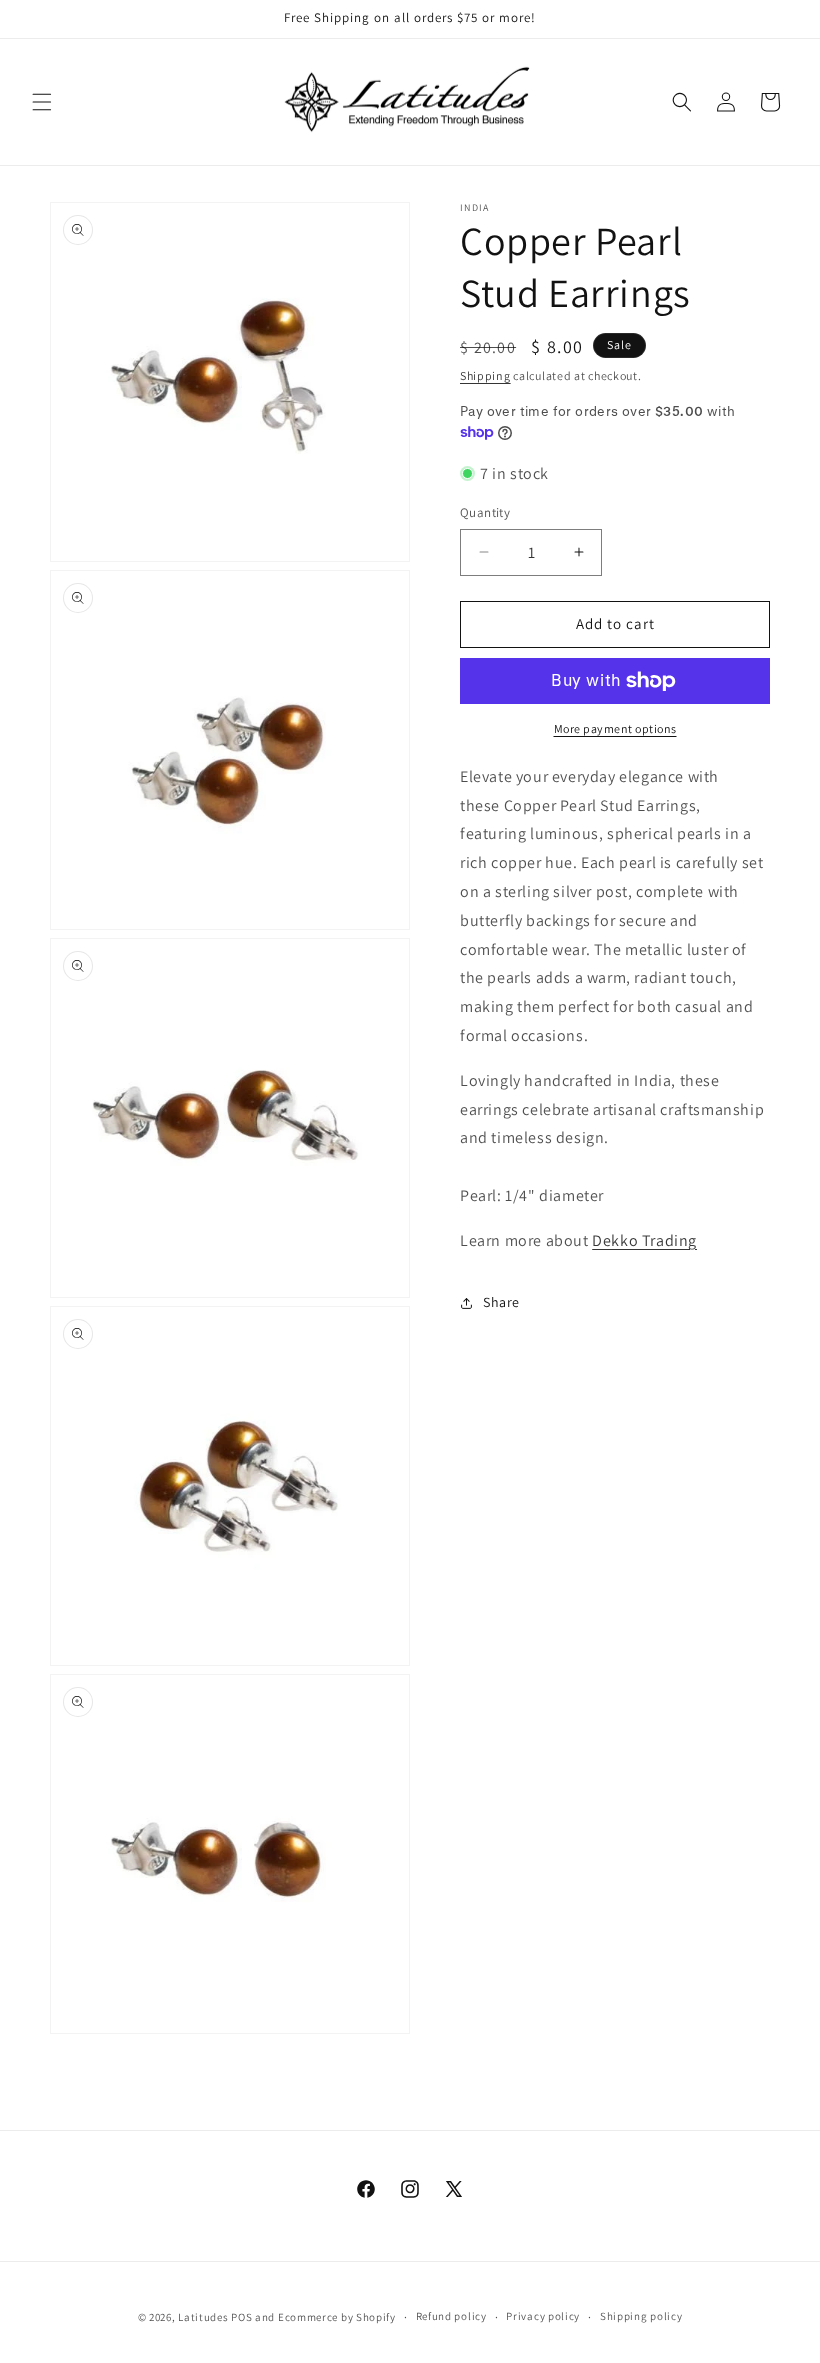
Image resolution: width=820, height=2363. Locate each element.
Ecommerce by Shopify (337, 2317)
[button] (42, 102)
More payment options (615, 728)
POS (241, 2317)
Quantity (485, 512)
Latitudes (203, 2317)
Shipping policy (641, 2316)
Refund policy (451, 2316)
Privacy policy (543, 2316)
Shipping (485, 375)
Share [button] (501, 1302)
